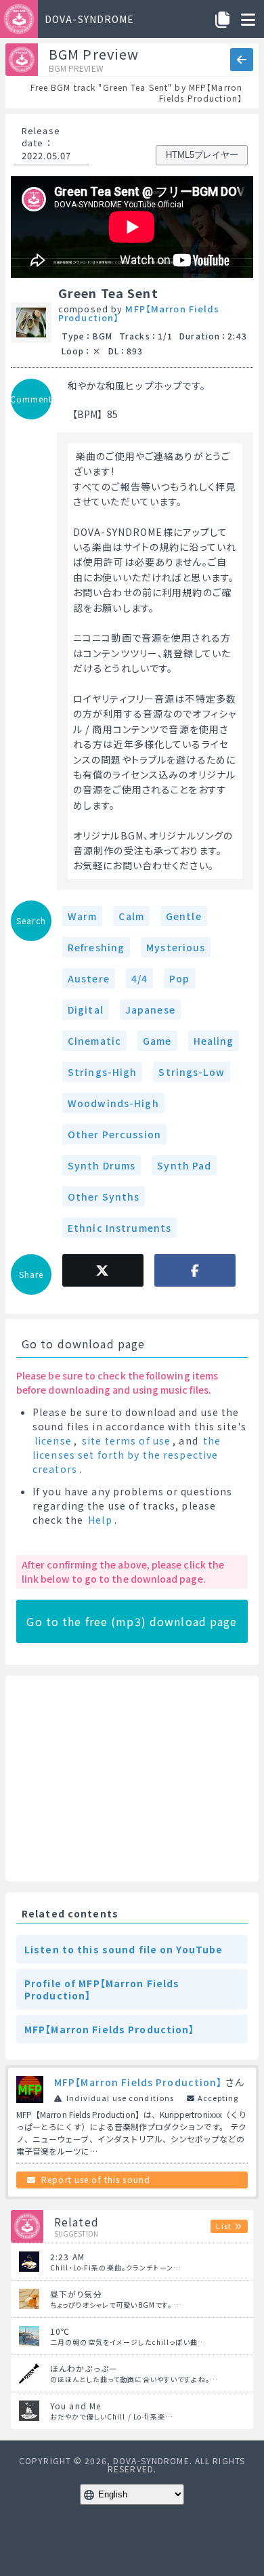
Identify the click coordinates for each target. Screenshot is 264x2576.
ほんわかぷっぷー (84, 2368)
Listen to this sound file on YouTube (124, 1949)
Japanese (150, 1010)
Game (157, 1041)
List (223, 2226)
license (53, 1440)
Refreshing (96, 947)
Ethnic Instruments (119, 1228)
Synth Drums (102, 1165)
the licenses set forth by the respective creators (127, 1455)
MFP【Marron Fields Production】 (139, 313)
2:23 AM (67, 2257)
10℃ (60, 2331)
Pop (179, 978)
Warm (82, 916)
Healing (214, 1041)
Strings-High (102, 1072)
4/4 (139, 978)
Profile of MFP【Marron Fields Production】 (102, 1989)
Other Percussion (114, 1134)
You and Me (75, 2406)
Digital (86, 1010)
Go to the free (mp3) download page (132, 1621)
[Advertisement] (132, 1779)
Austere (89, 978)
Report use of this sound (96, 2179)
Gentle (184, 916)
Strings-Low (191, 1072)
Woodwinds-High (113, 1103)
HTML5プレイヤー (202, 155)
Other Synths (104, 1197)
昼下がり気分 (76, 2294)
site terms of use (126, 1440)
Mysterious (176, 947)
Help (100, 1520)
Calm (131, 916)
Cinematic (94, 1041)
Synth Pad (184, 1165)
